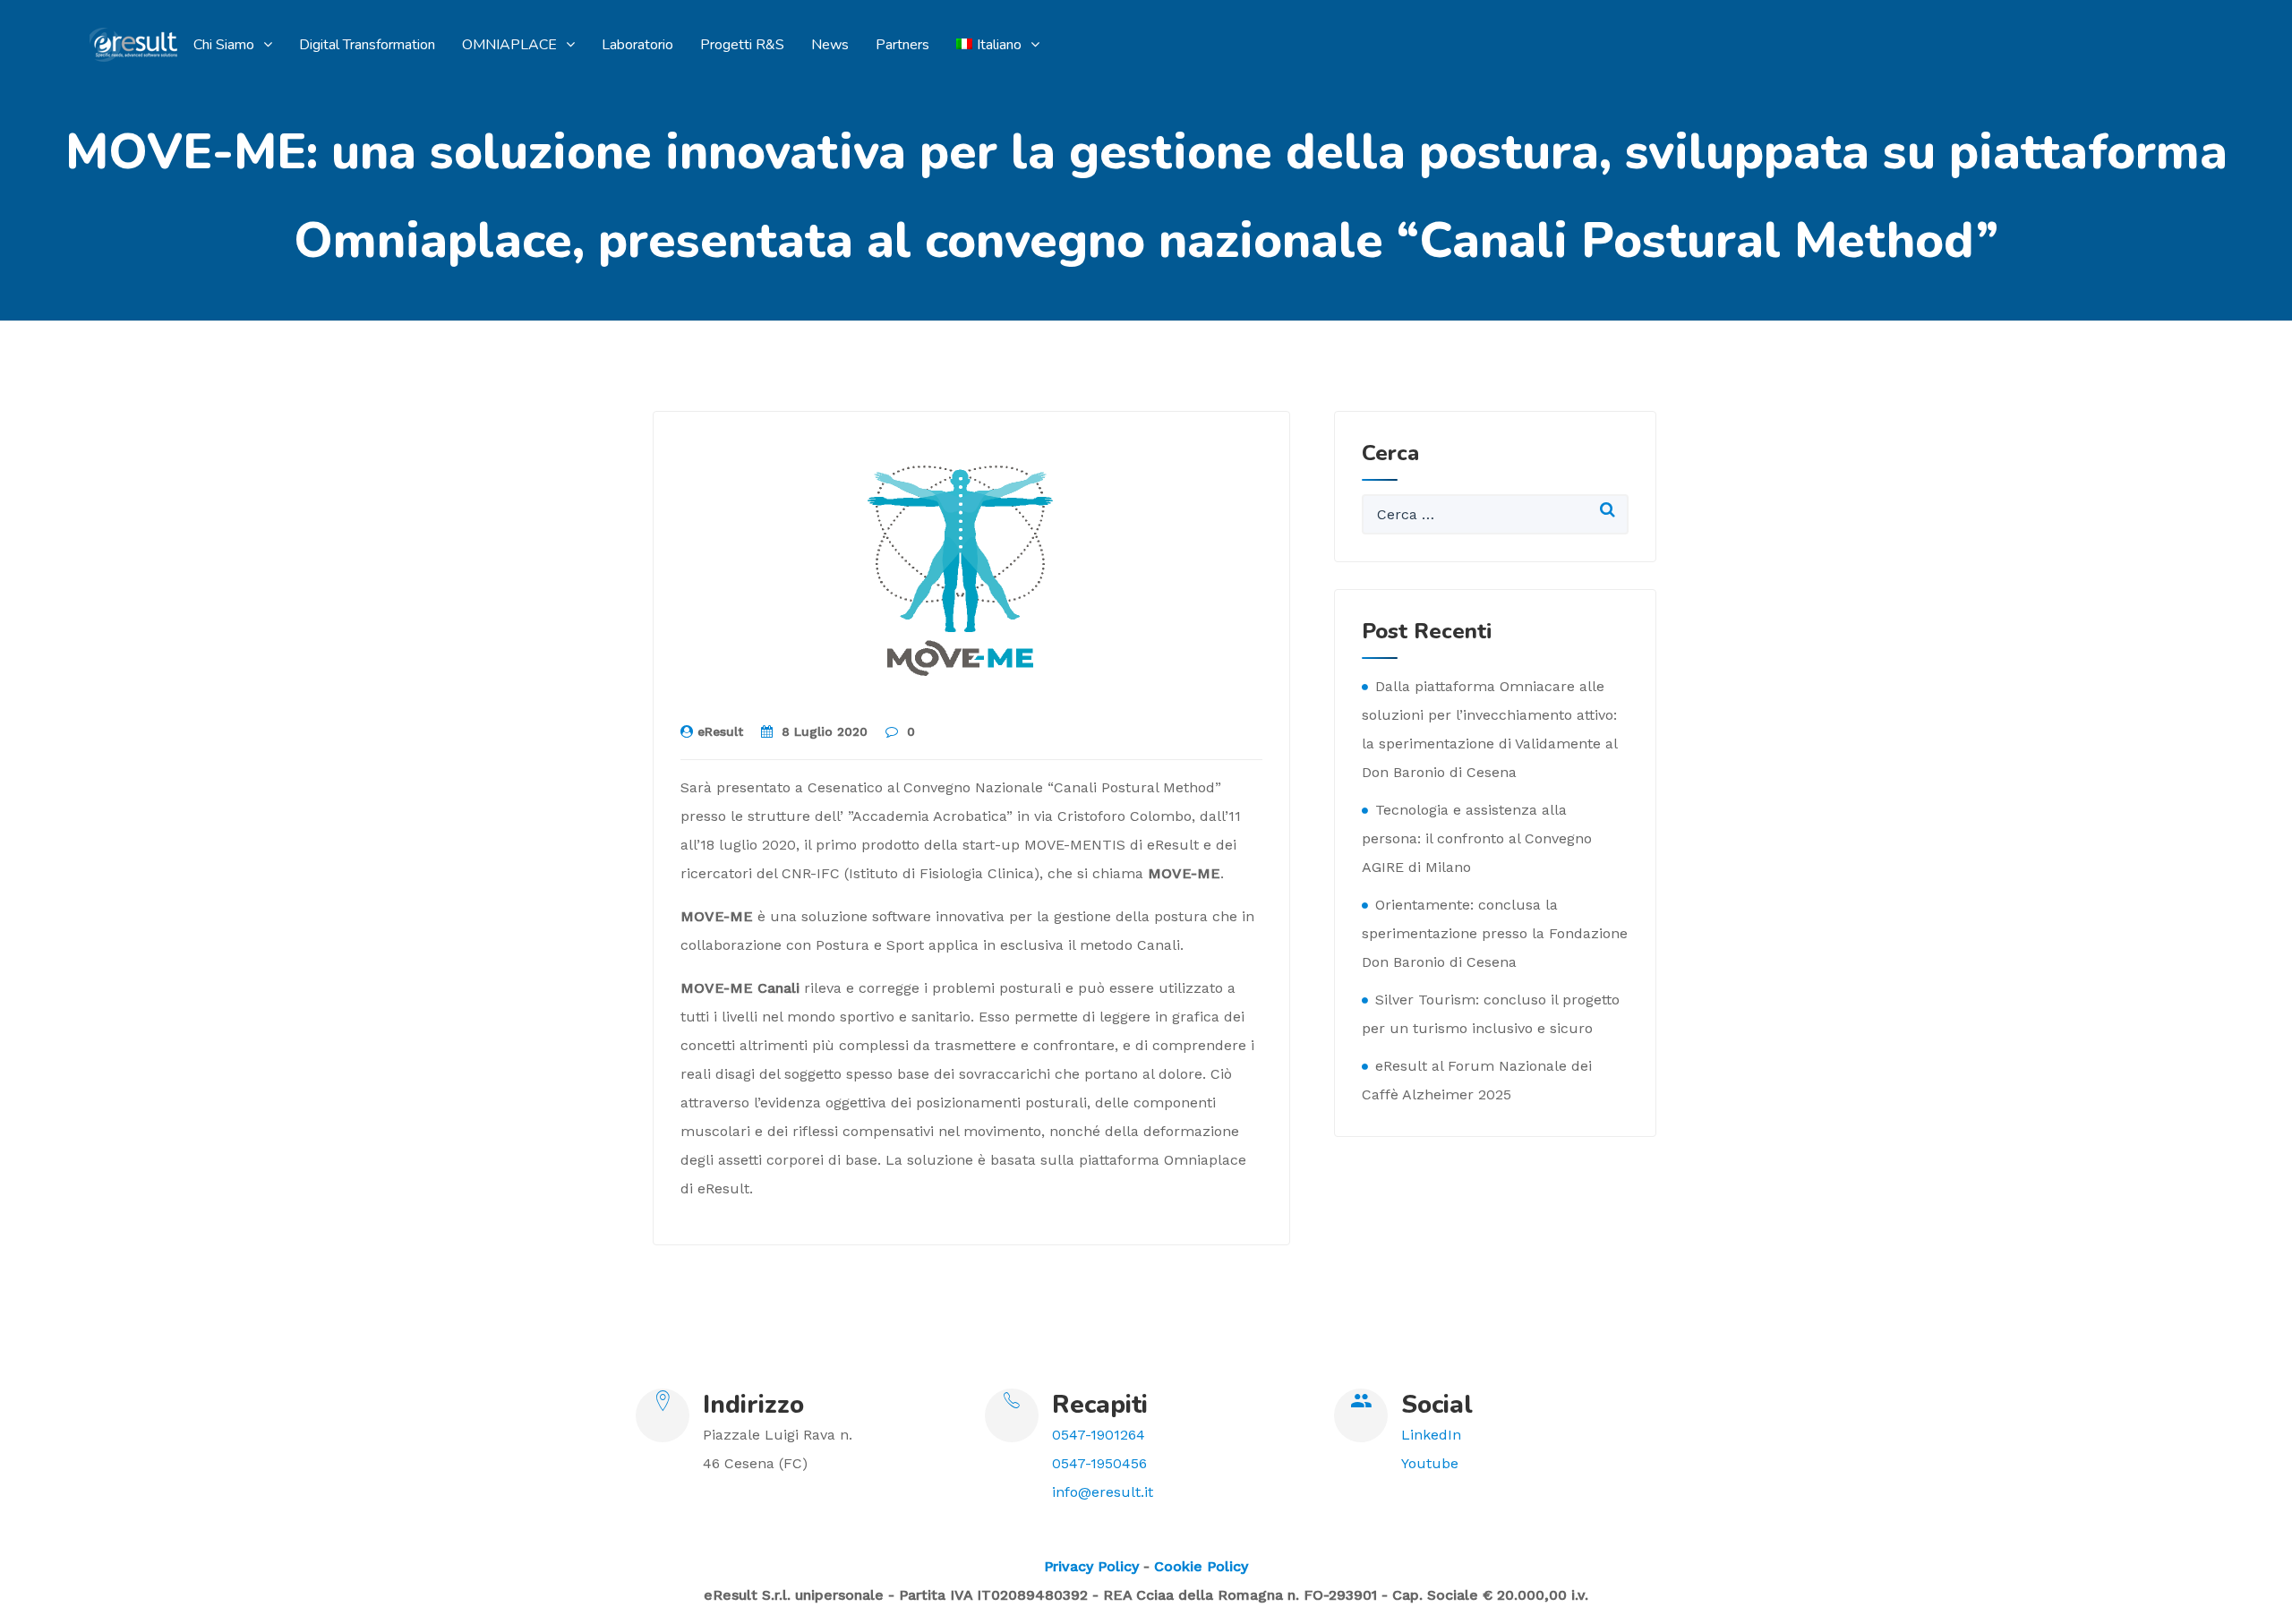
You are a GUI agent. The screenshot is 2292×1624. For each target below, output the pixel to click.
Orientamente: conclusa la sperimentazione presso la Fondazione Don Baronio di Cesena (1495, 933)
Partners (902, 45)
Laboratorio (637, 45)
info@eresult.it (1103, 1492)
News (830, 45)
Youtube (1430, 1463)
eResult (720, 731)
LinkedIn (1431, 1435)
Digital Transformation (367, 45)
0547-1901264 (1099, 1435)
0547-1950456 (1099, 1463)
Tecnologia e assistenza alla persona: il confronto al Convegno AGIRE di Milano (1477, 838)
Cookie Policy (1201, 1566)
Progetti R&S (742, 45)
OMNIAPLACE (509, 45)
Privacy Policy (1091, 1566)
